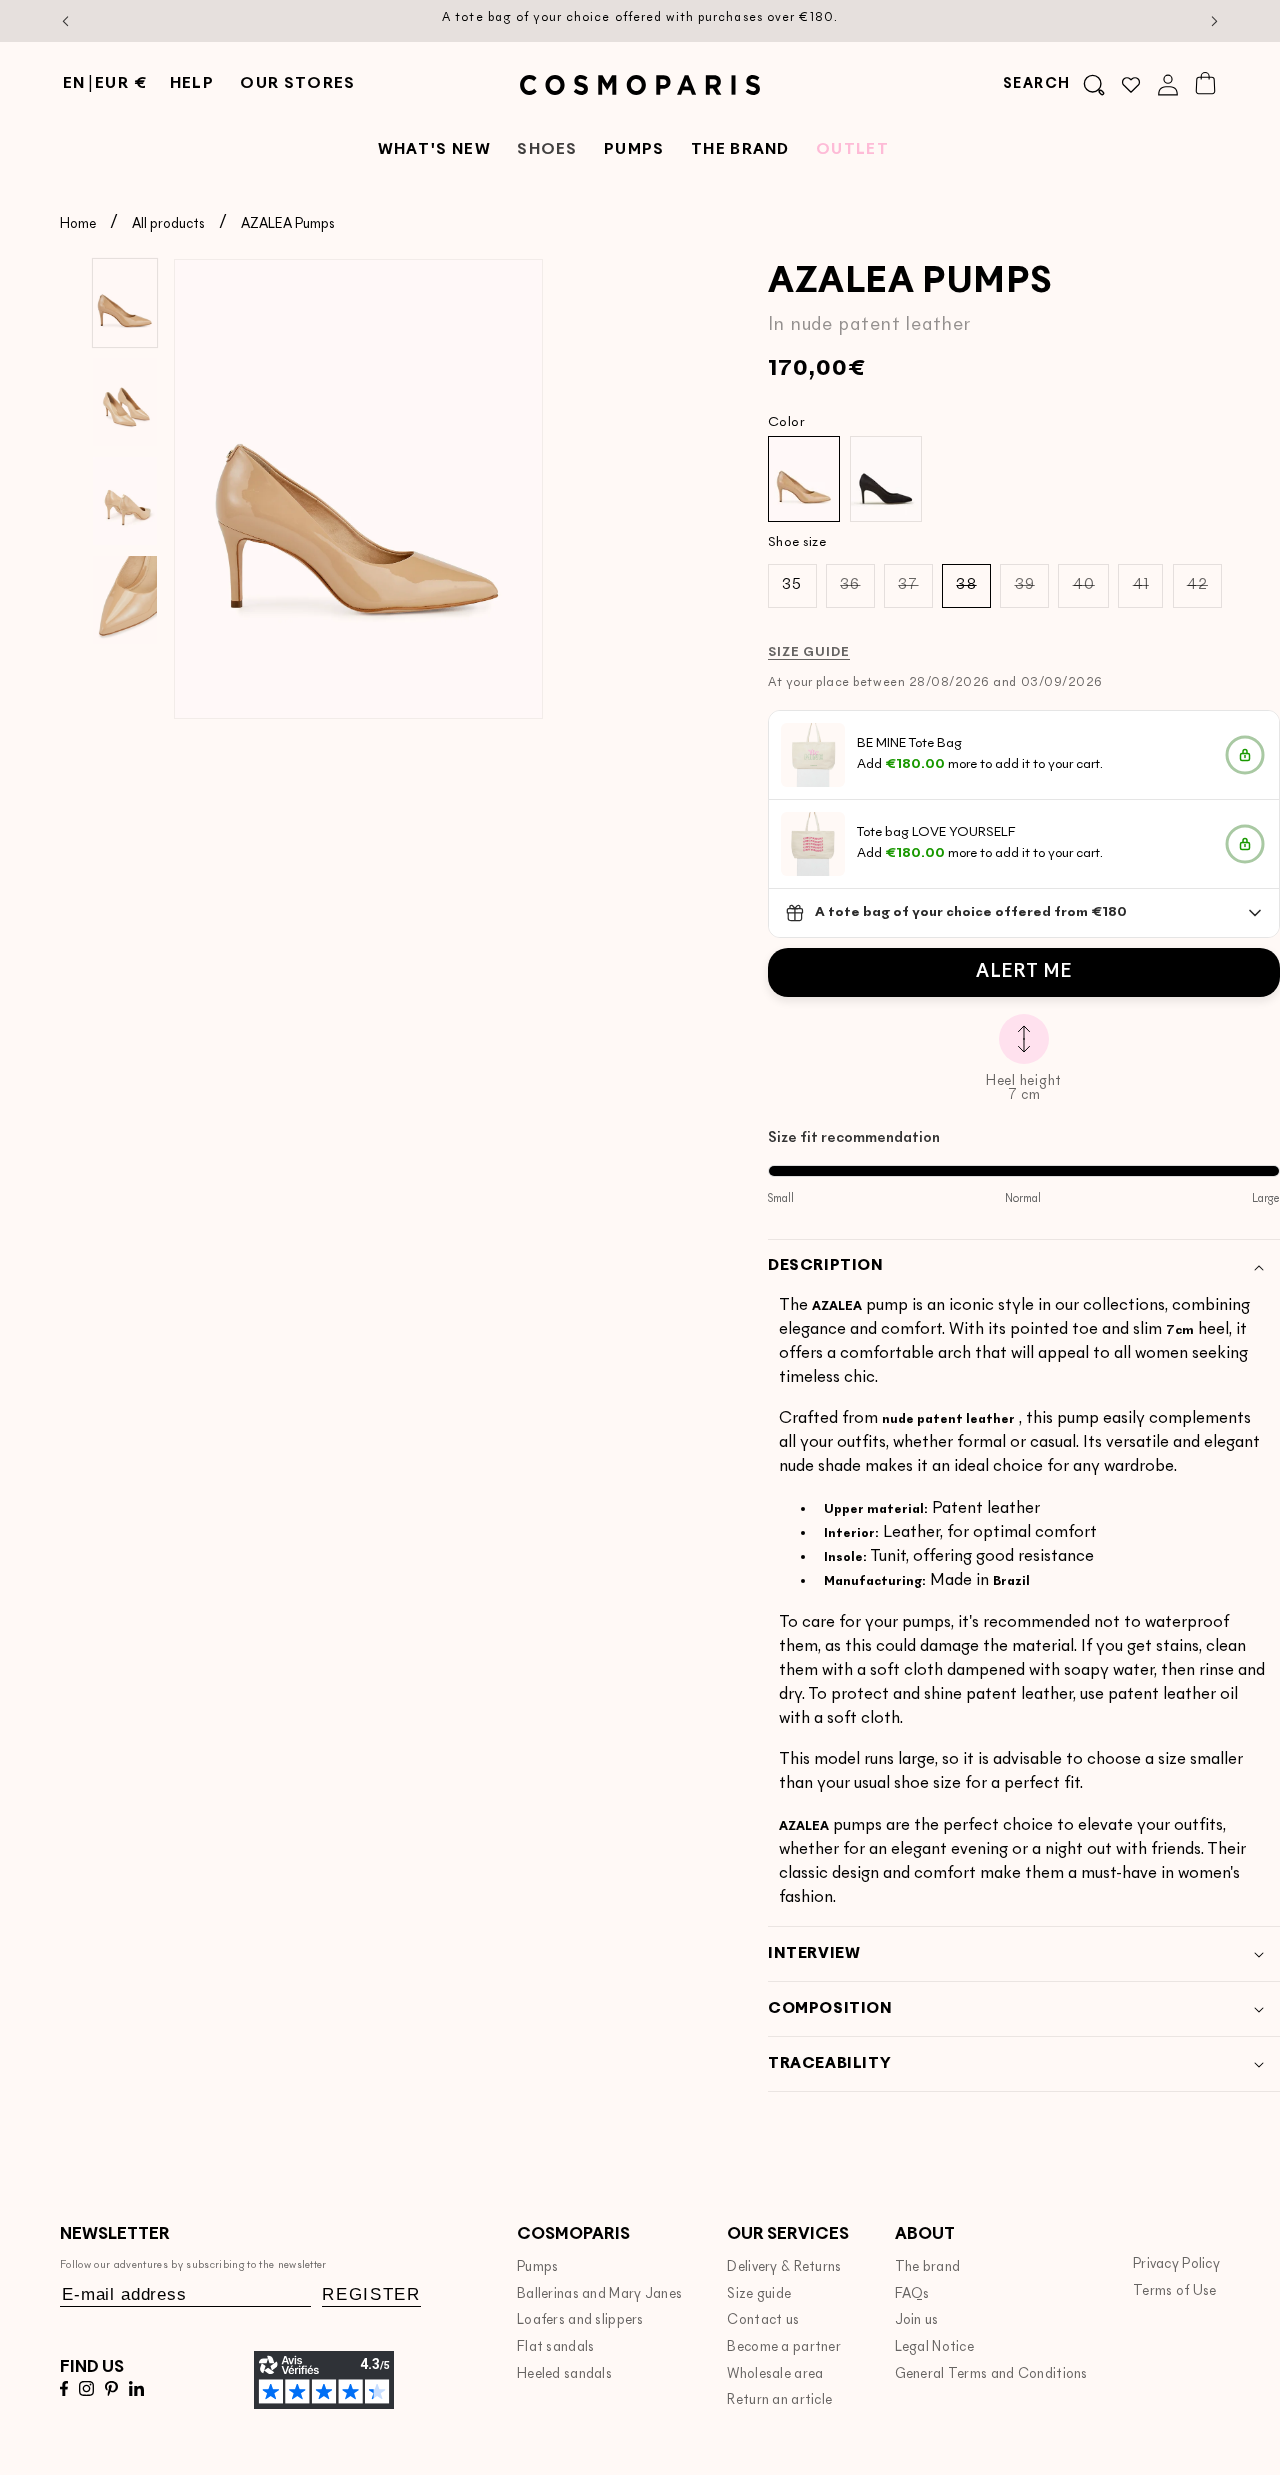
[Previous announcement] (66, 21)
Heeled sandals (564, 2374)
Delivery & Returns (784, 2267)
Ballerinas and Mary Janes (599, 2294)
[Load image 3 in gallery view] (125, 501)
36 (857, 592)
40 (1091, 592)
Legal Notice (935, 2347)
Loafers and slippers (580, 2320)
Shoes (547, 150)
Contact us (763, 2320)
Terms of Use (1175, 2291)
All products (168, 224)
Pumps (537, 2267)
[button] (1054, 85)
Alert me (1024, 972)
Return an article (779, 2400)
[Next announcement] (1215, 21)
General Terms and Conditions (991, 2374)
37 (915, 592)
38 (973, 592)
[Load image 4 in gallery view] (125, 600)
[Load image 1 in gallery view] (125, 303)
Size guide (759, 2294)
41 (1148, 592)
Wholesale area (775, 2374)
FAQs (912, 2294)
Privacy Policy (1176, 2264)
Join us (917, 2320)
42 (1204, 592)
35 (792, 585)
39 (1032, 592)
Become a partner (784, 2347)
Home (78, 224)
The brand (928, 2267)
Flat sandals (556, 2347)
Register (371, 2294)
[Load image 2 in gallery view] (125, 402)
